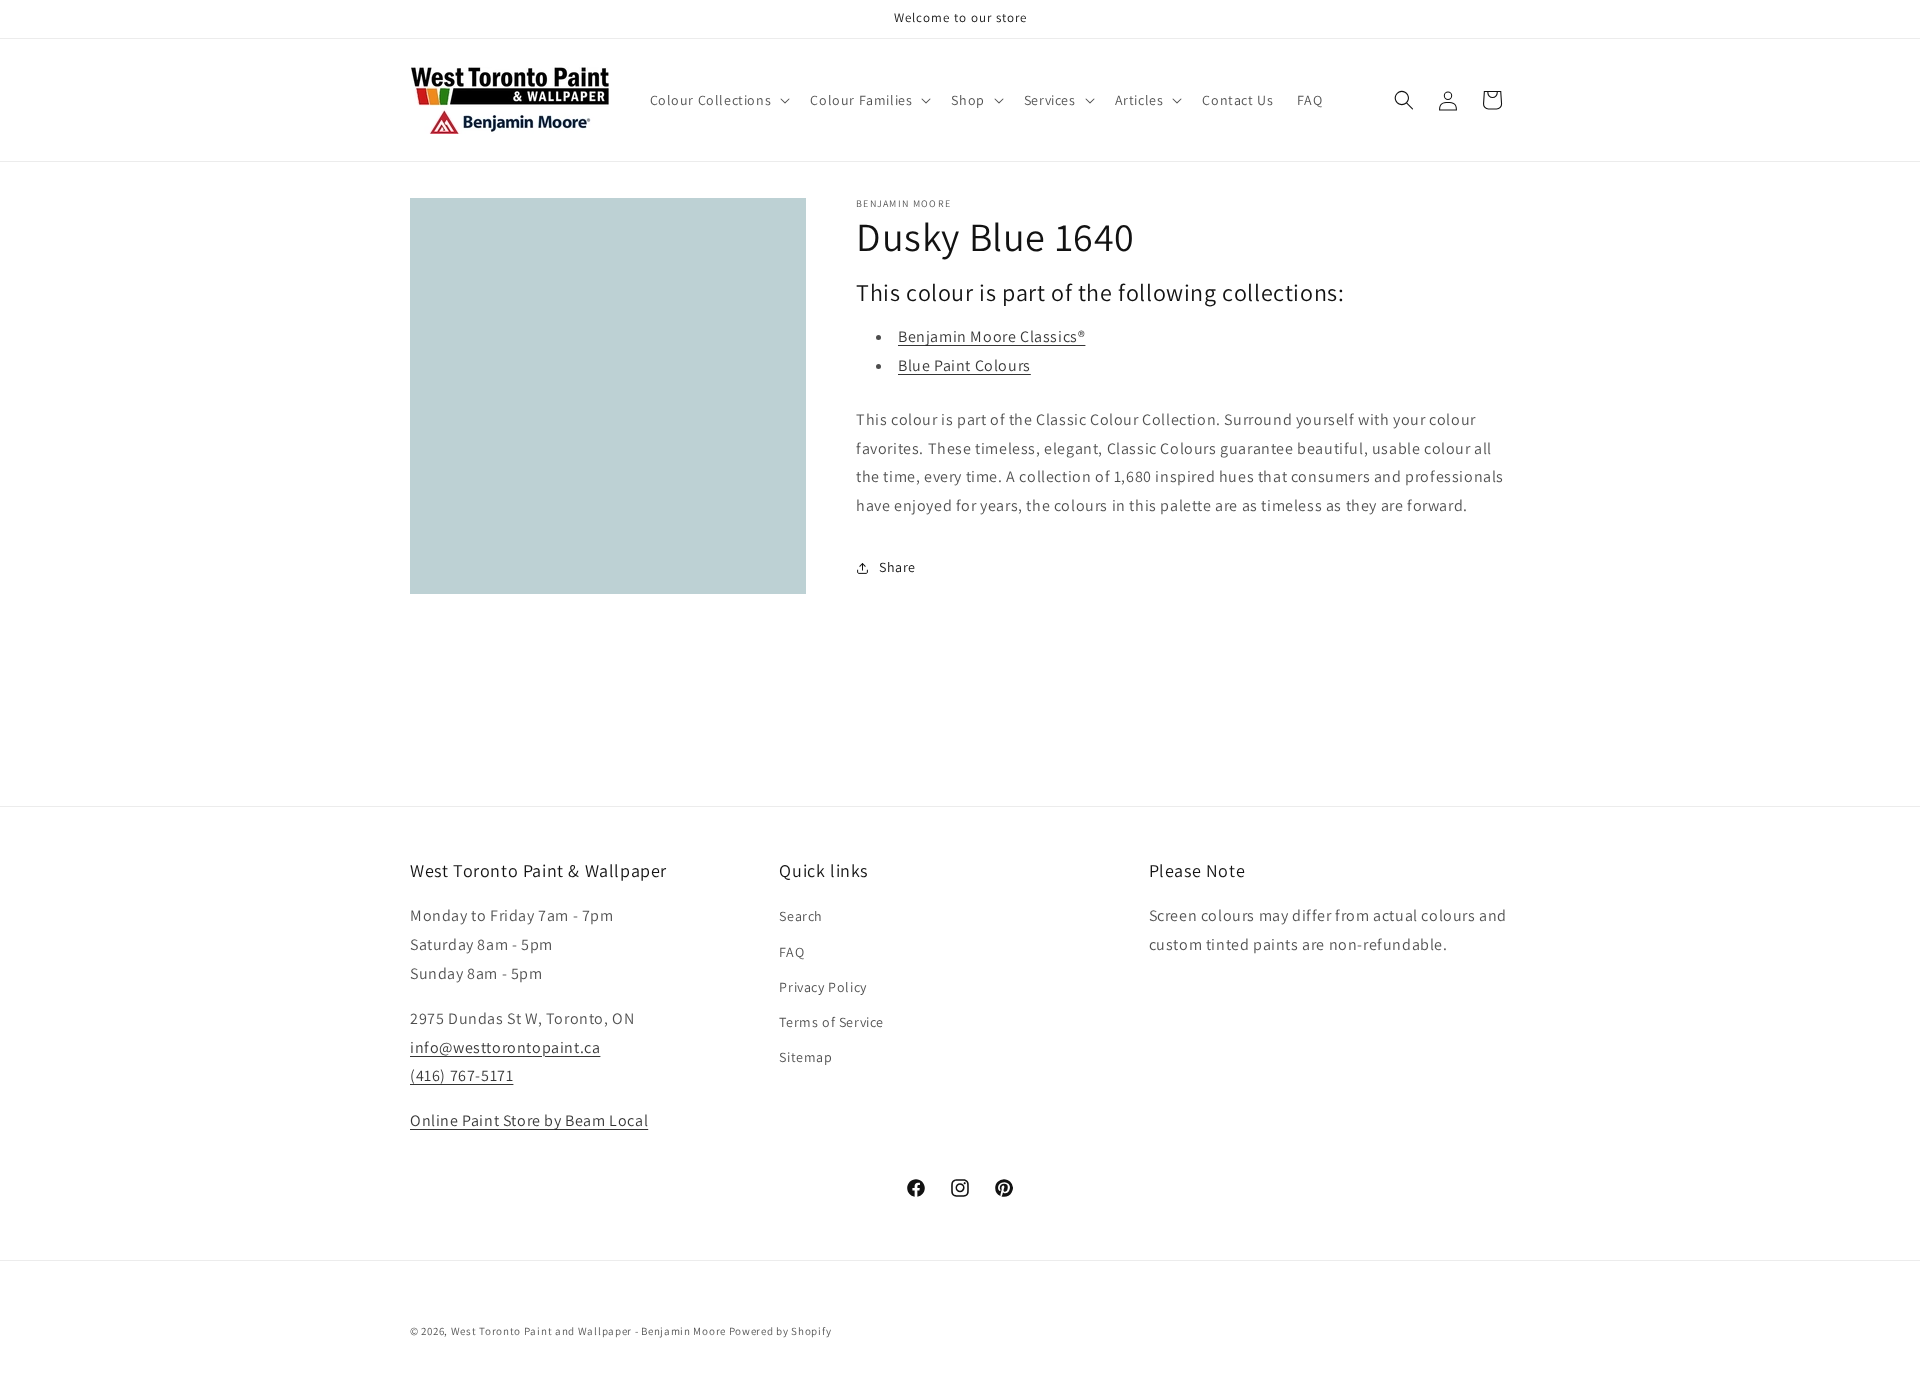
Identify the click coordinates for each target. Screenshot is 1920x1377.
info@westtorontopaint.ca (505, 1047)
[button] (718, 100)
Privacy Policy (822, 987)
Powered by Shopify (780, 1331)
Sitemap (805, 1057)
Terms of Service (831, 1022)
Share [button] (897, 567)
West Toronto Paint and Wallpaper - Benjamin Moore (588, 1331)
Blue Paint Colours (964, 365)
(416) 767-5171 (461, 1075)
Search (801, 916)
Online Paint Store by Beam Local (529, 1120)
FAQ (791, 952)
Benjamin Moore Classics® (991, 336)
